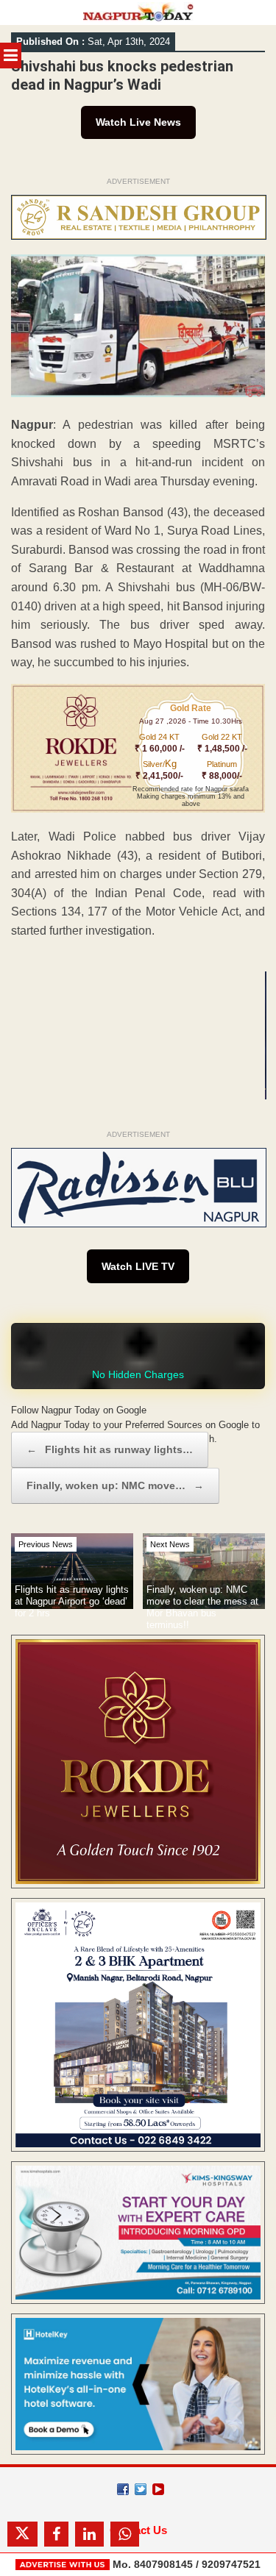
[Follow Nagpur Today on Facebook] (123, 2489)
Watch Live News (138, 122)
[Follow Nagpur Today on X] (141, 2489)
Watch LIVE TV (138, 1266)
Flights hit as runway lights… (110, 1449)
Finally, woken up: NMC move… (115, 1485)
